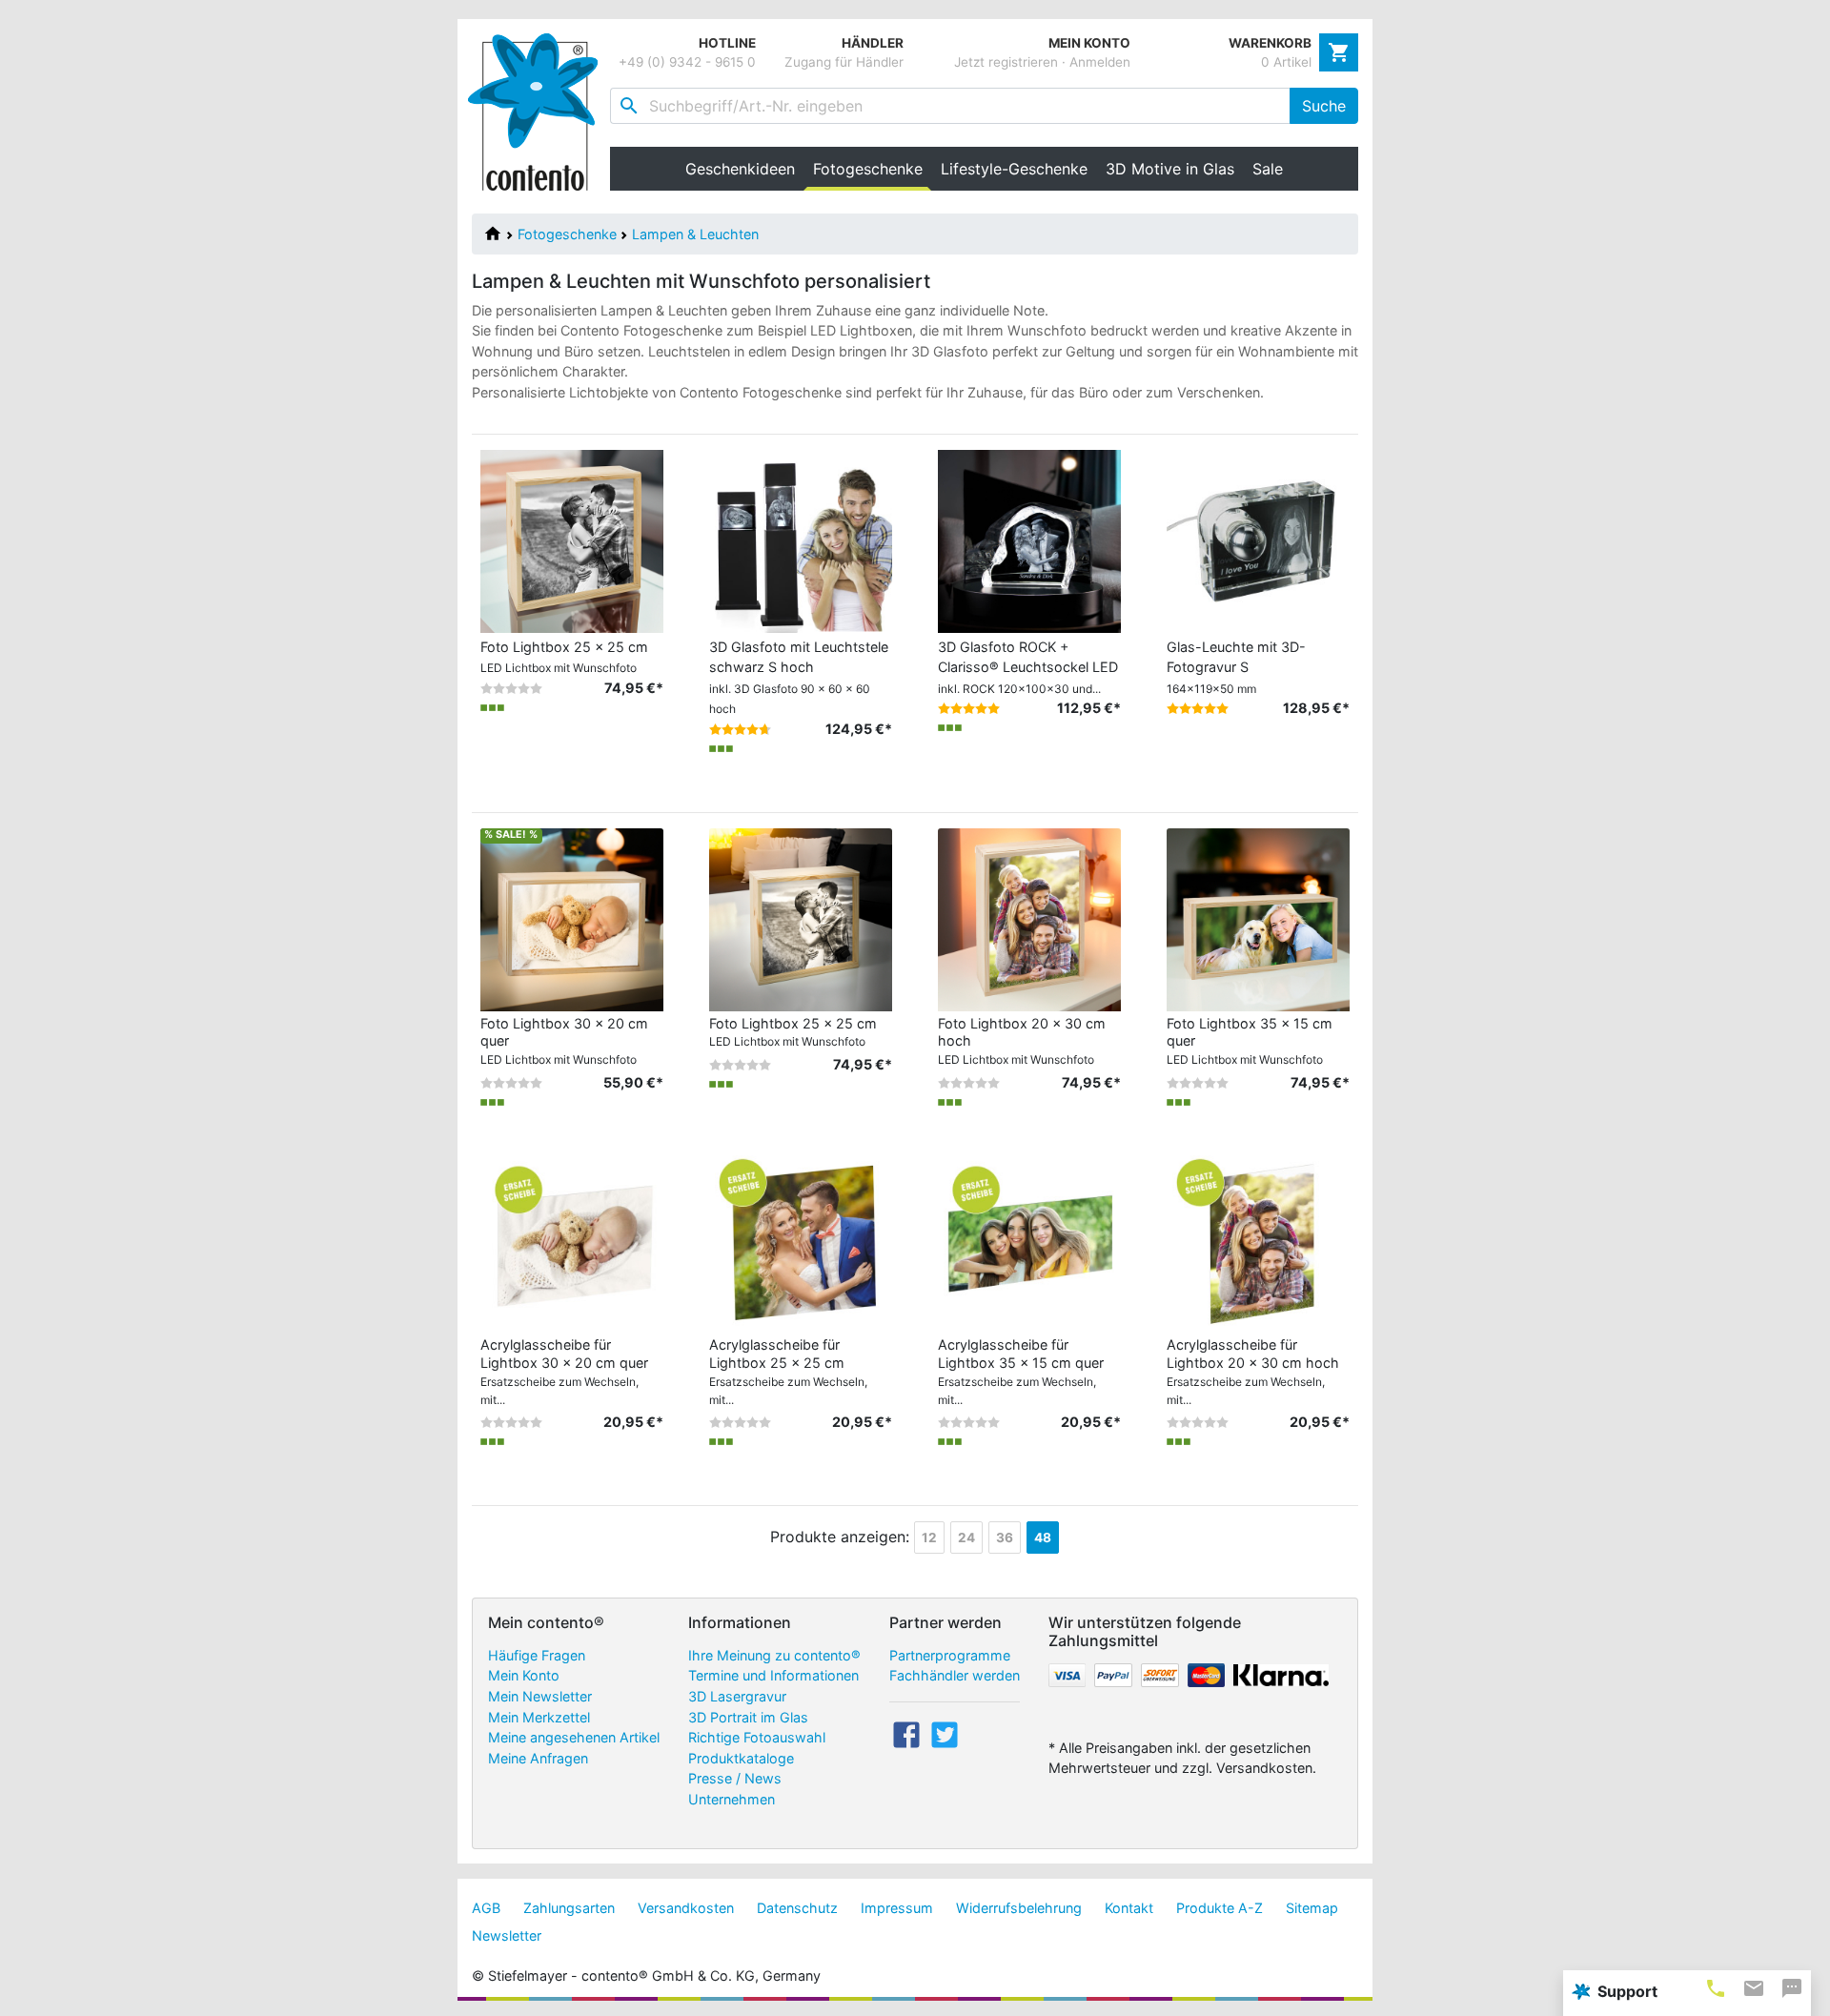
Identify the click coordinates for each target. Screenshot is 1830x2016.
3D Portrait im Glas (748, 1717)
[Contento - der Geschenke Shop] (539, 112)
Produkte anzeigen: (840, 1537)
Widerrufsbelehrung (1019, 1908)
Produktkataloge (741, 1758)
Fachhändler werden (955, 1675)
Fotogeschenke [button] (872, 169)
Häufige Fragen (537, 1655)
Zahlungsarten (569, 1908)
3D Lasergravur (737, 1696)
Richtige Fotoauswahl (757, 1737)
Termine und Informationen (773, 1675)
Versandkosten (686, 1908)
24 (966, 1537)
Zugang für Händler (844, 62)
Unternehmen (732, 1799)
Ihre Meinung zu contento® (774, 1655)
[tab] (1716, 1988)
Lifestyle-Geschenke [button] (1014, 169)
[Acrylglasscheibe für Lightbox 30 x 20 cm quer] (572, 1240)
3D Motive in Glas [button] (1170, 169)
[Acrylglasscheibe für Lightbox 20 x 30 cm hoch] (1258, 1240)
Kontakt (1129, 1908)
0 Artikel (1286, 62)
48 (1043, 1537)
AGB (486, 1908)
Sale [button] (1268, 169)
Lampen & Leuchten (695, 234)
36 (1005, 1537)
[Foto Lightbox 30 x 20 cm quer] (572, 918)
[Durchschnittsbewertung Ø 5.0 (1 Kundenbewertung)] (1198, 708)
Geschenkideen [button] (740, 169)
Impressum (897, 1908)
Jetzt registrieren (1006, 62)
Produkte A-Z (1220, 1908)
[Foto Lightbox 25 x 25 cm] (801, 918)
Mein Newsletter (540, 1696)
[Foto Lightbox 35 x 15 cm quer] (1258, 918)
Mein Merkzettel (539, 1717)
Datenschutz (797, 1908)
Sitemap (1312, 1908)
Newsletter (507, 1935)
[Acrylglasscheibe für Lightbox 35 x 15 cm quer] (1029, 1240)
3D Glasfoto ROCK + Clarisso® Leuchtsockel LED (1028, 667)
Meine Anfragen (538, 1758)
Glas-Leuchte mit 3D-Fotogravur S (1236, 667)
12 (929, 1537)
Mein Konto (524, 1675)
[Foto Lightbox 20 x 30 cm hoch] (1029, 918)
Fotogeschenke (567, 234)
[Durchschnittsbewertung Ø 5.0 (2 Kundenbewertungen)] (969, 708)
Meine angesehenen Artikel (574, 1737)
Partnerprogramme (950, 1655)
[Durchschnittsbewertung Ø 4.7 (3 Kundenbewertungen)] (740, 729)
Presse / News (735, 1778)
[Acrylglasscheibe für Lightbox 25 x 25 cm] (801, 1240)
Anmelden (1100, 62)
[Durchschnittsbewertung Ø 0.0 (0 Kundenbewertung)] (511, 688)
